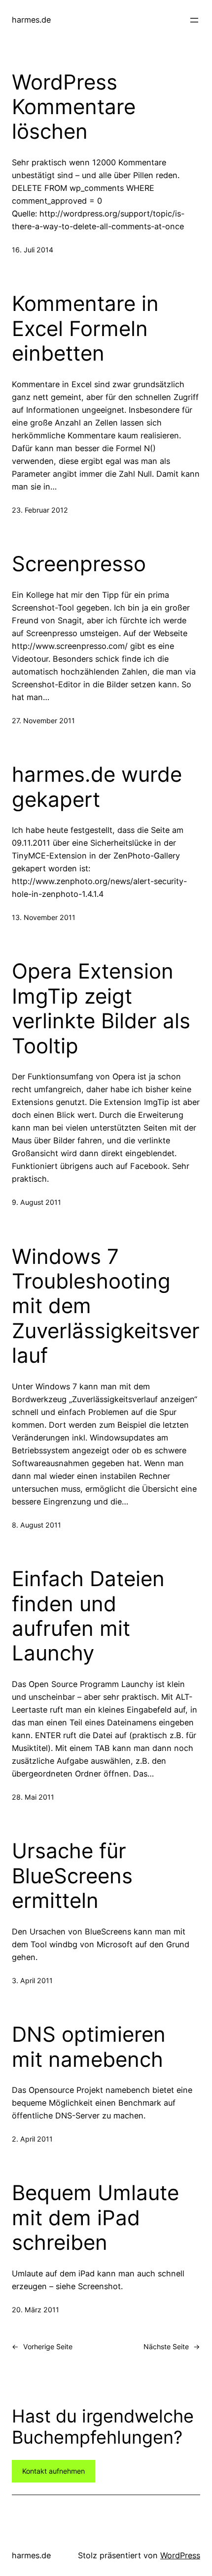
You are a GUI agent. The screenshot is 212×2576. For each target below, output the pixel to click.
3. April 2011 (32, 1980)
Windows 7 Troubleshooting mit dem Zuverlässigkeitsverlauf (106, 1306)
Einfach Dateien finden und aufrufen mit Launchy (88, 1616)
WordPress (180, 2555)
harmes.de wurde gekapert (97, 787)
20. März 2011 (35, 2310)
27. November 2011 (43, 721)
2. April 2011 (32, 2139)
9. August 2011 (36, 1202)
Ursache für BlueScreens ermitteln (72, 1876)
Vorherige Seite (42, 2346)
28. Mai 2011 (33, 1797)
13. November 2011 (44, 917)
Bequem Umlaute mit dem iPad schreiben (95, 2218)
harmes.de (31, 20)
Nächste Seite (172, 2346)
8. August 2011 (36, 1525)
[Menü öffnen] (194, 20)
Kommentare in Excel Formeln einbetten (85, 328)
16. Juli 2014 (33, 250)
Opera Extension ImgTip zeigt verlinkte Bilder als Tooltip (101, 1008)
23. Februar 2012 (40, 510)
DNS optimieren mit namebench (89, 2047)
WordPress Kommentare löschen (74, 107)
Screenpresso (79, 564)
